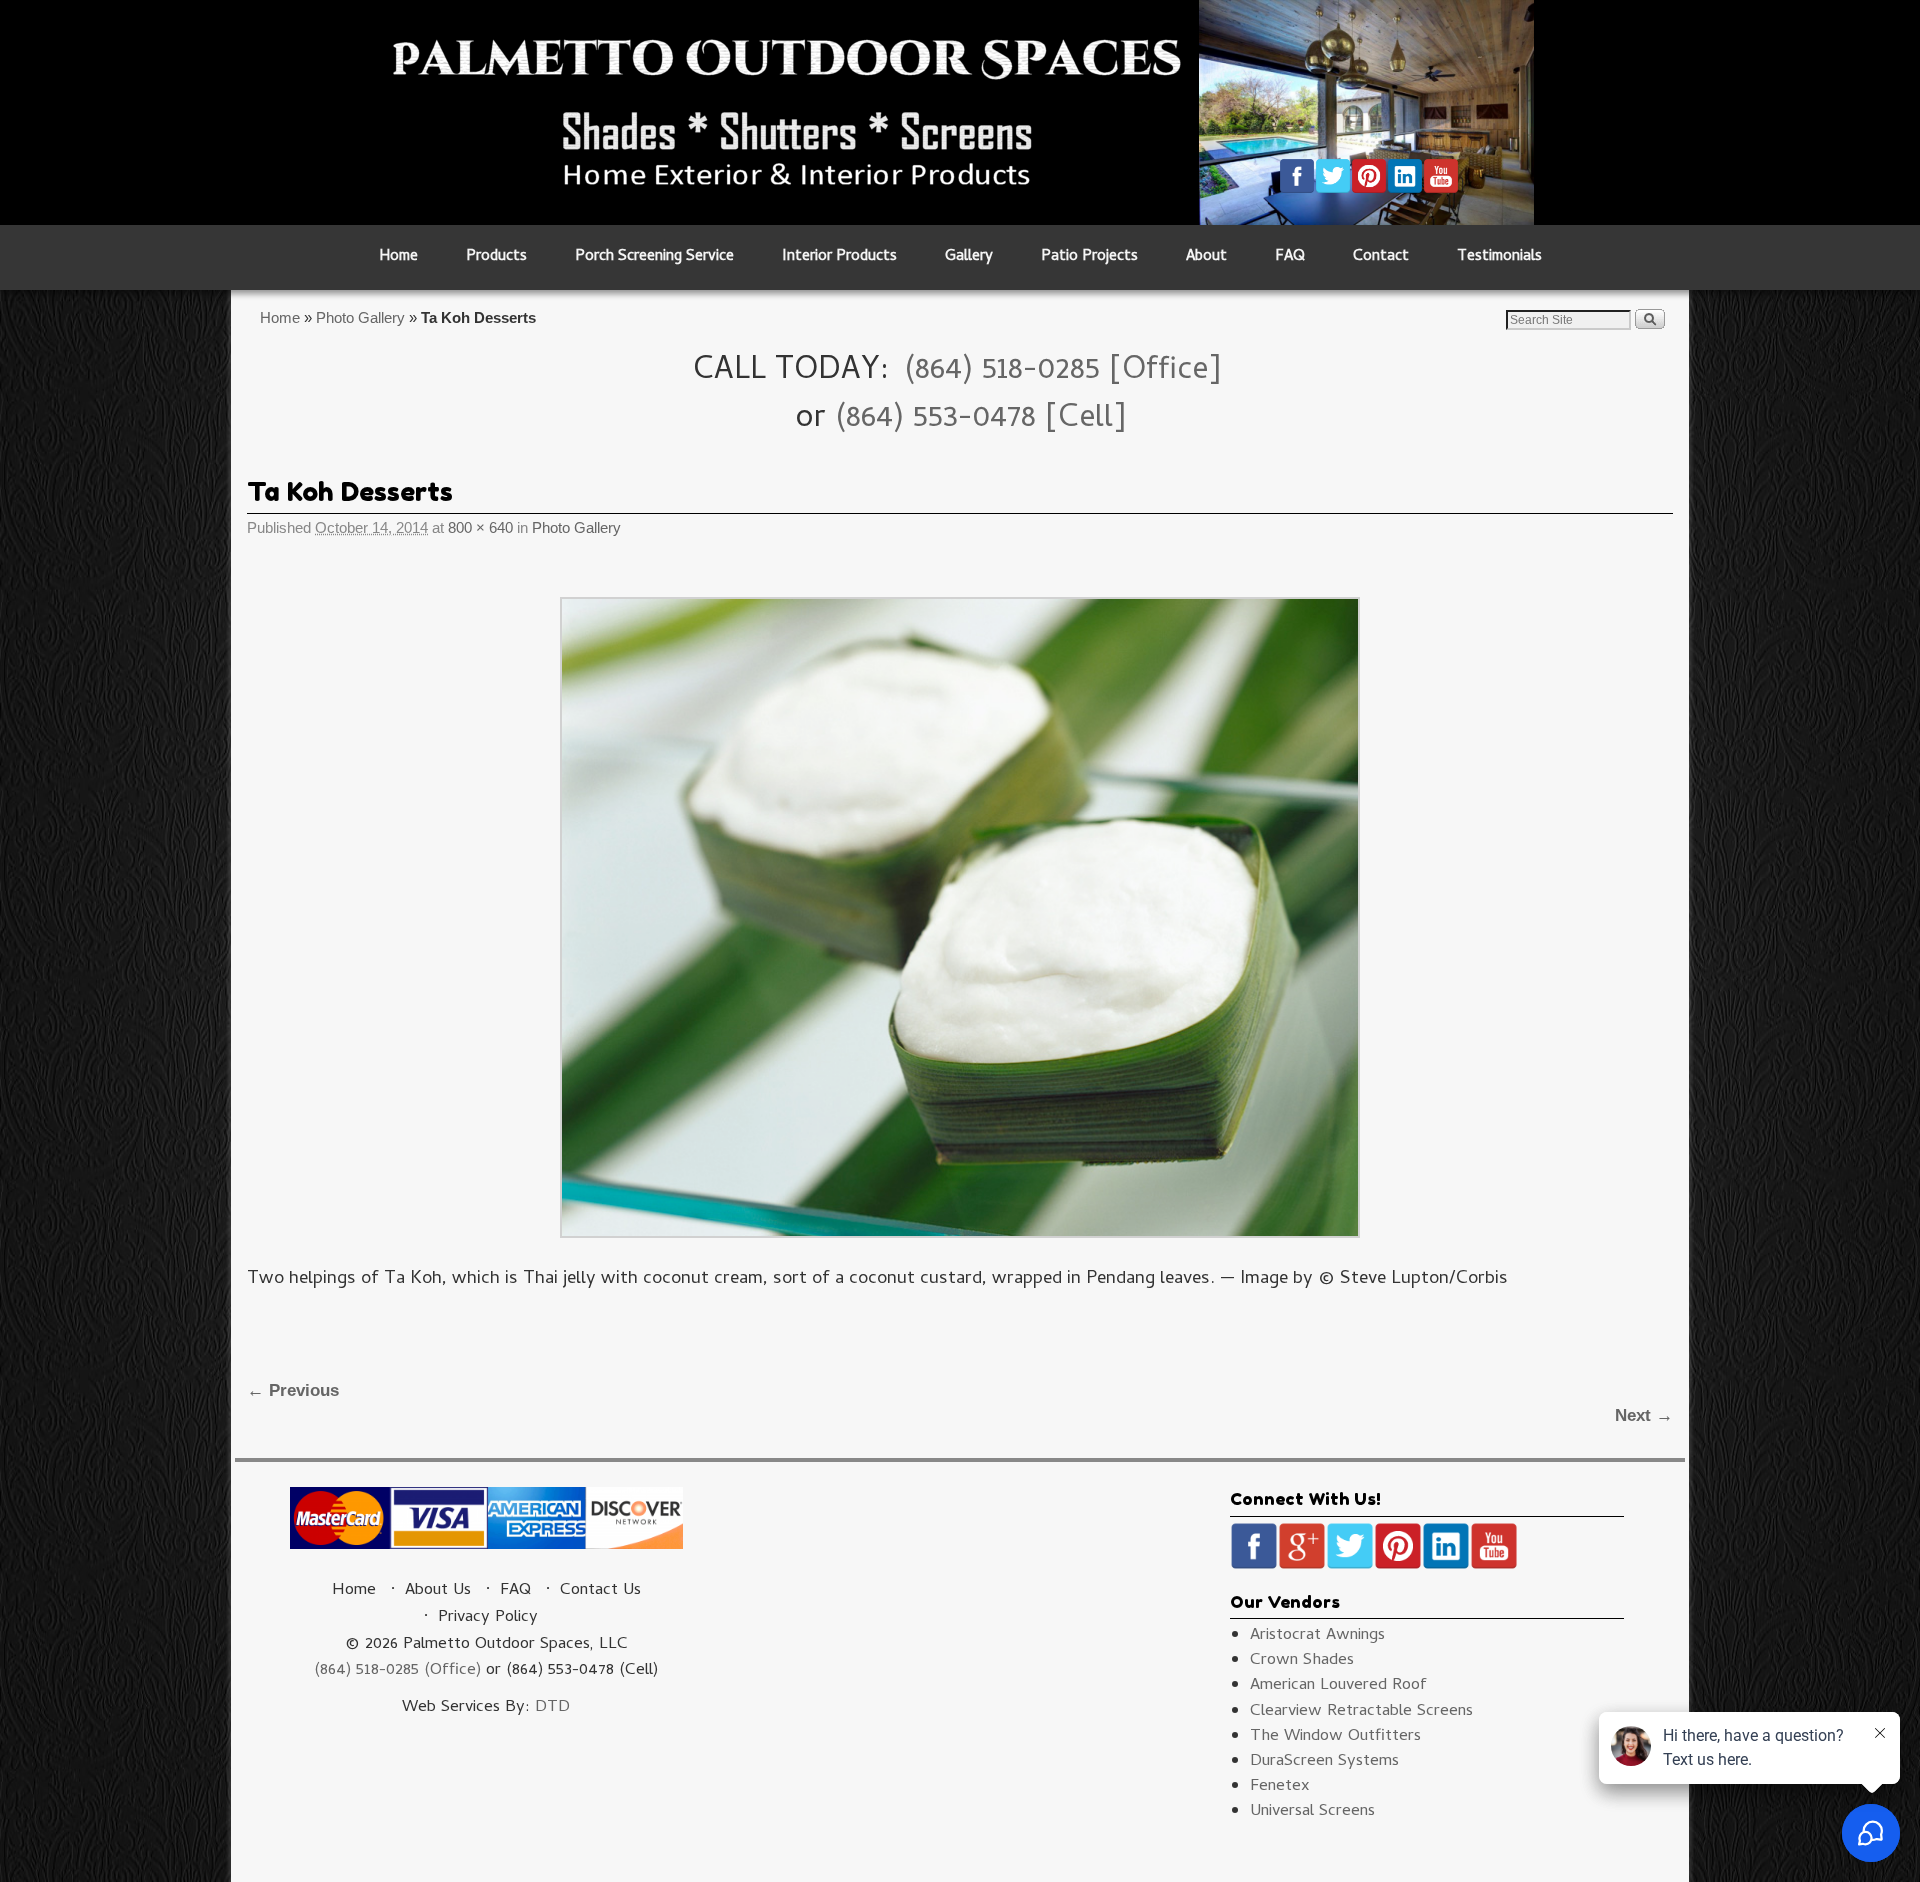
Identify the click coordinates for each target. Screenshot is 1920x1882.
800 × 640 (480, 528)
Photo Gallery (360, 317)
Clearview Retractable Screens (1361, 1712)
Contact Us (600, 1591)
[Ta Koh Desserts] (960, 917)
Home (398, 257)
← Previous (293, 1390)
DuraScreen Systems (1324, 1762)
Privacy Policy (488, 1618)
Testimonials (1499, 257)
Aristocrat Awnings (1317, 1636)
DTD (552, 1708)
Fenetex (1280, 1787)
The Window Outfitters (1335, 1737)
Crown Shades (1302, 1661)
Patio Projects (1089, 257)
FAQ (1290, 257)
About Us (438, 1591)
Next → (1644, 1415)
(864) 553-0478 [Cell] (980, 420)
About (1206, 257)
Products (496, 257)
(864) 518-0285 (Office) (397, 1671)
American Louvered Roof (1338, 1686)
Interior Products (839, 257)
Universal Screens (1312, 1812)
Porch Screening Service (654, 257)
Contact (1381, 257)
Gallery (969, 257)
